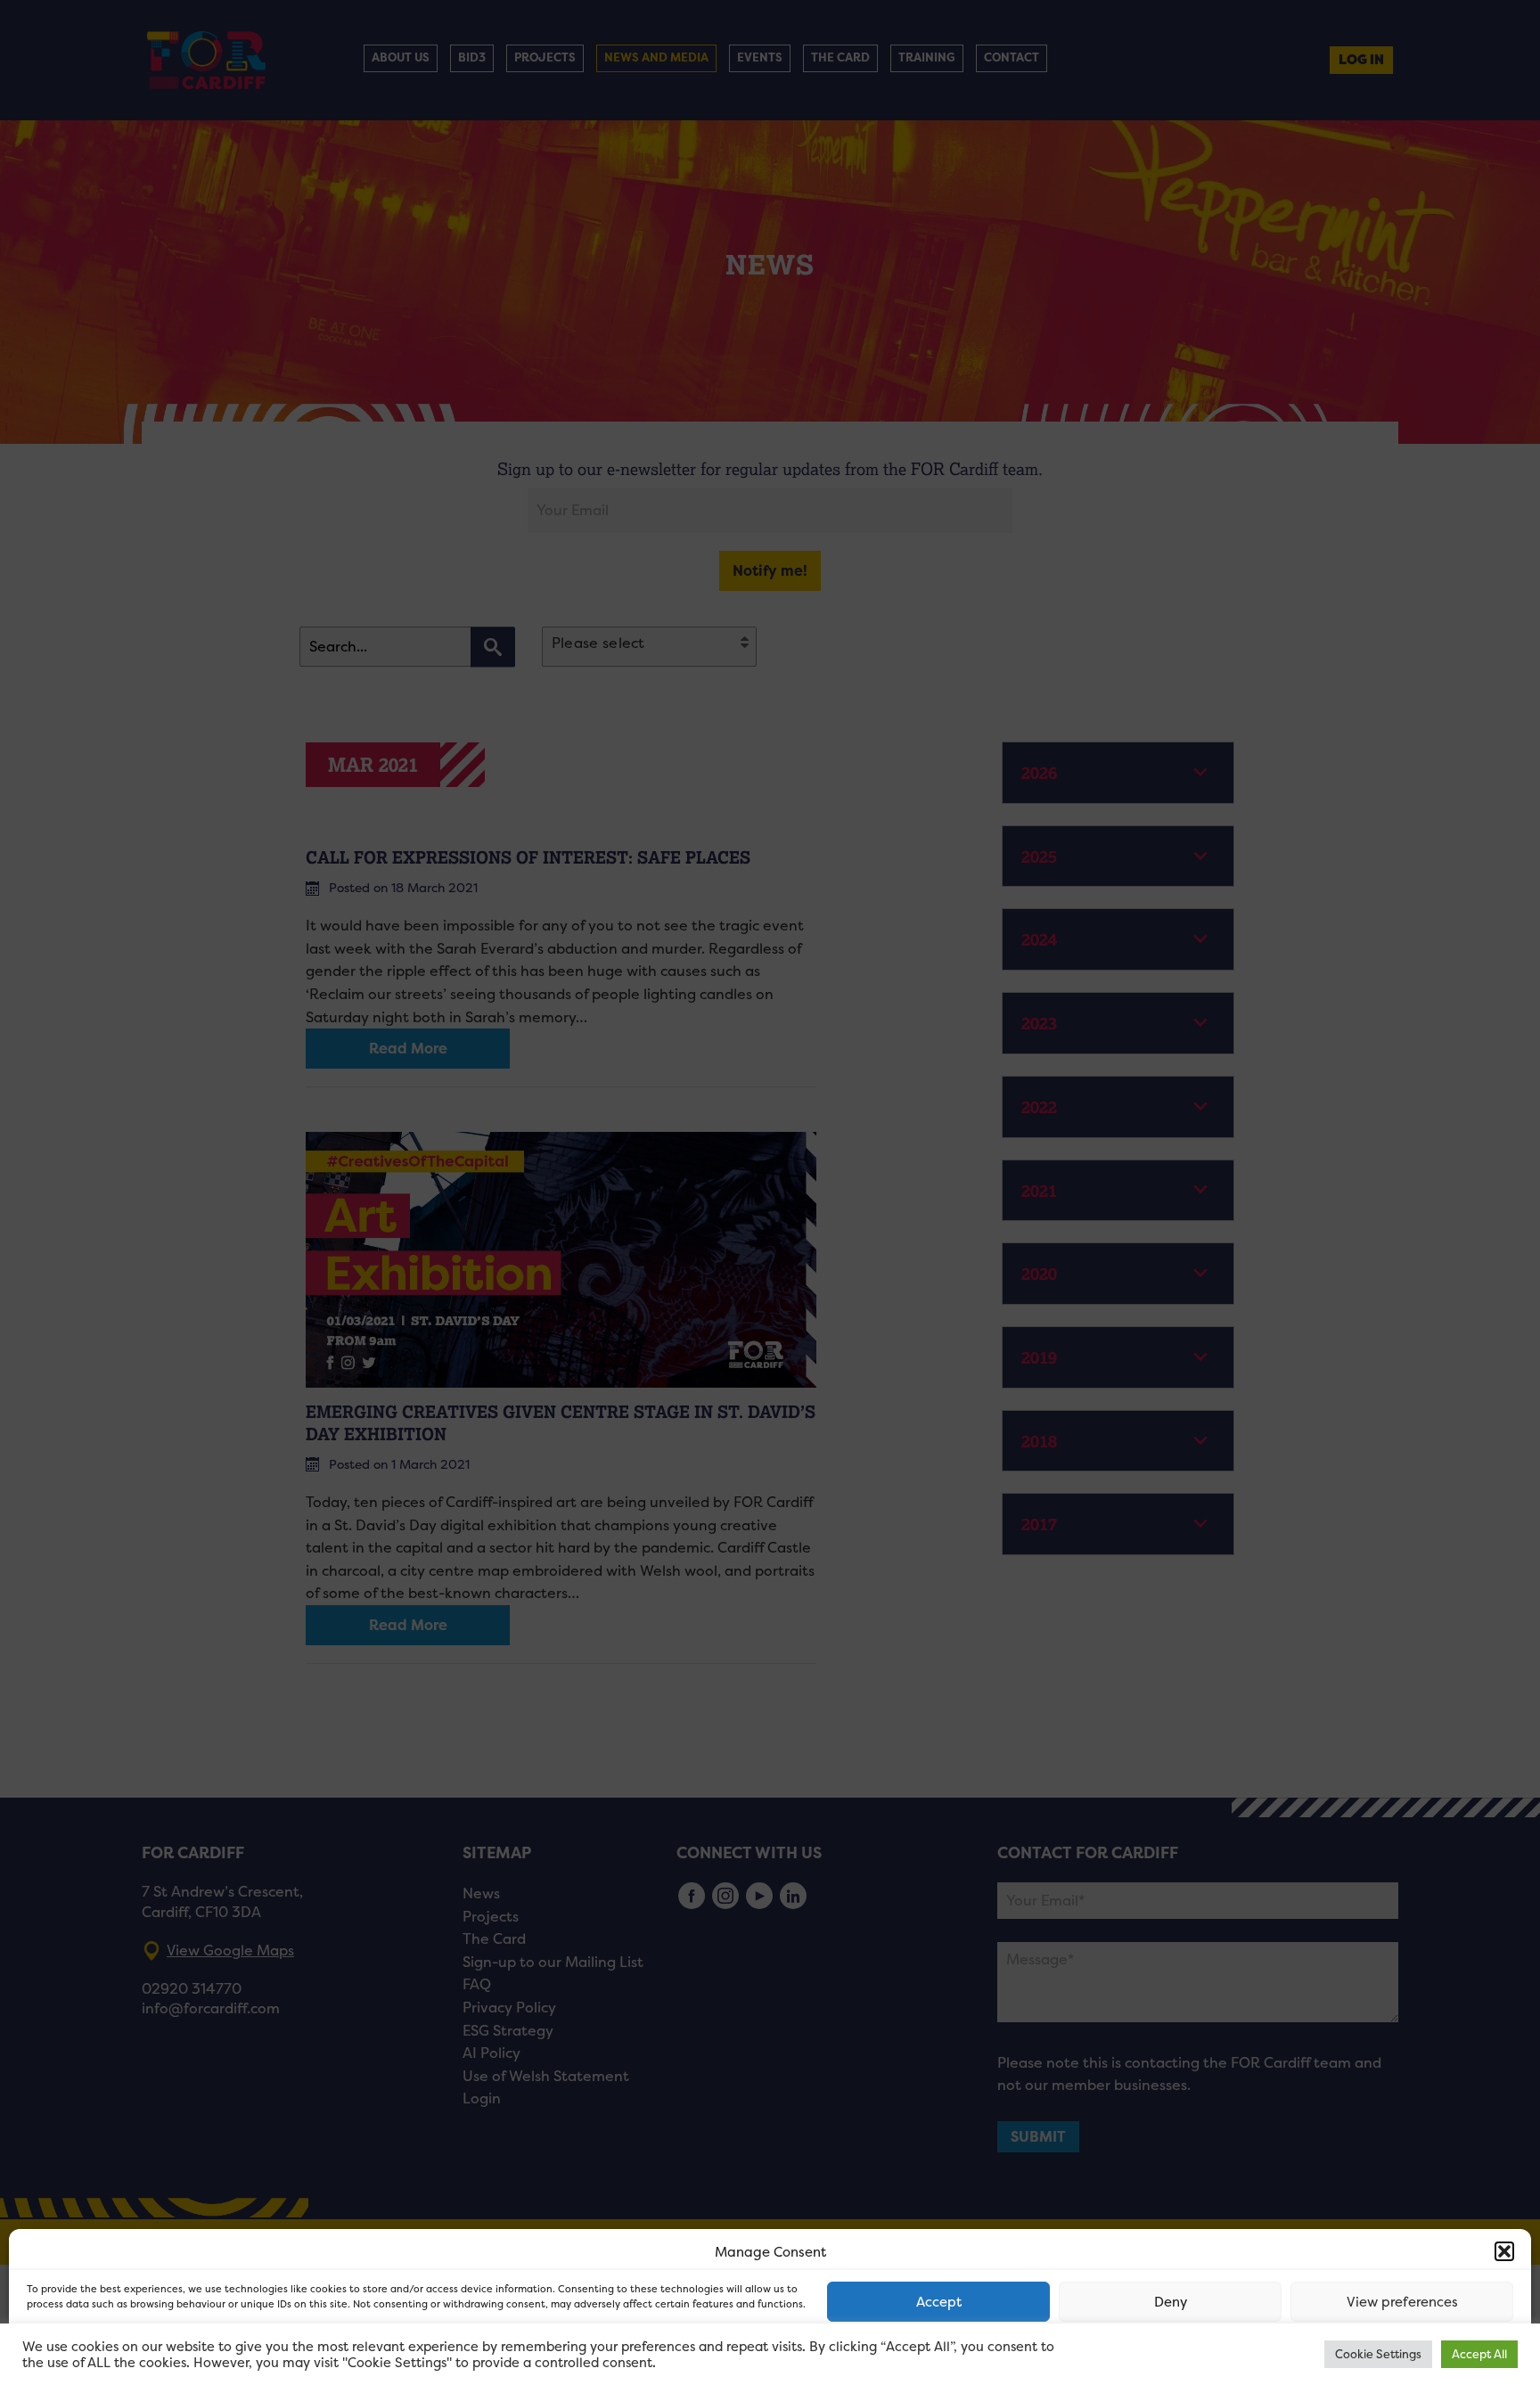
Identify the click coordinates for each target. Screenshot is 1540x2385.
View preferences (1402, 2302)
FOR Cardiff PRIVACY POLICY (96, 2353)
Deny (1171, 2302)
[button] (1504, 2251)
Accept (939, 2302)
